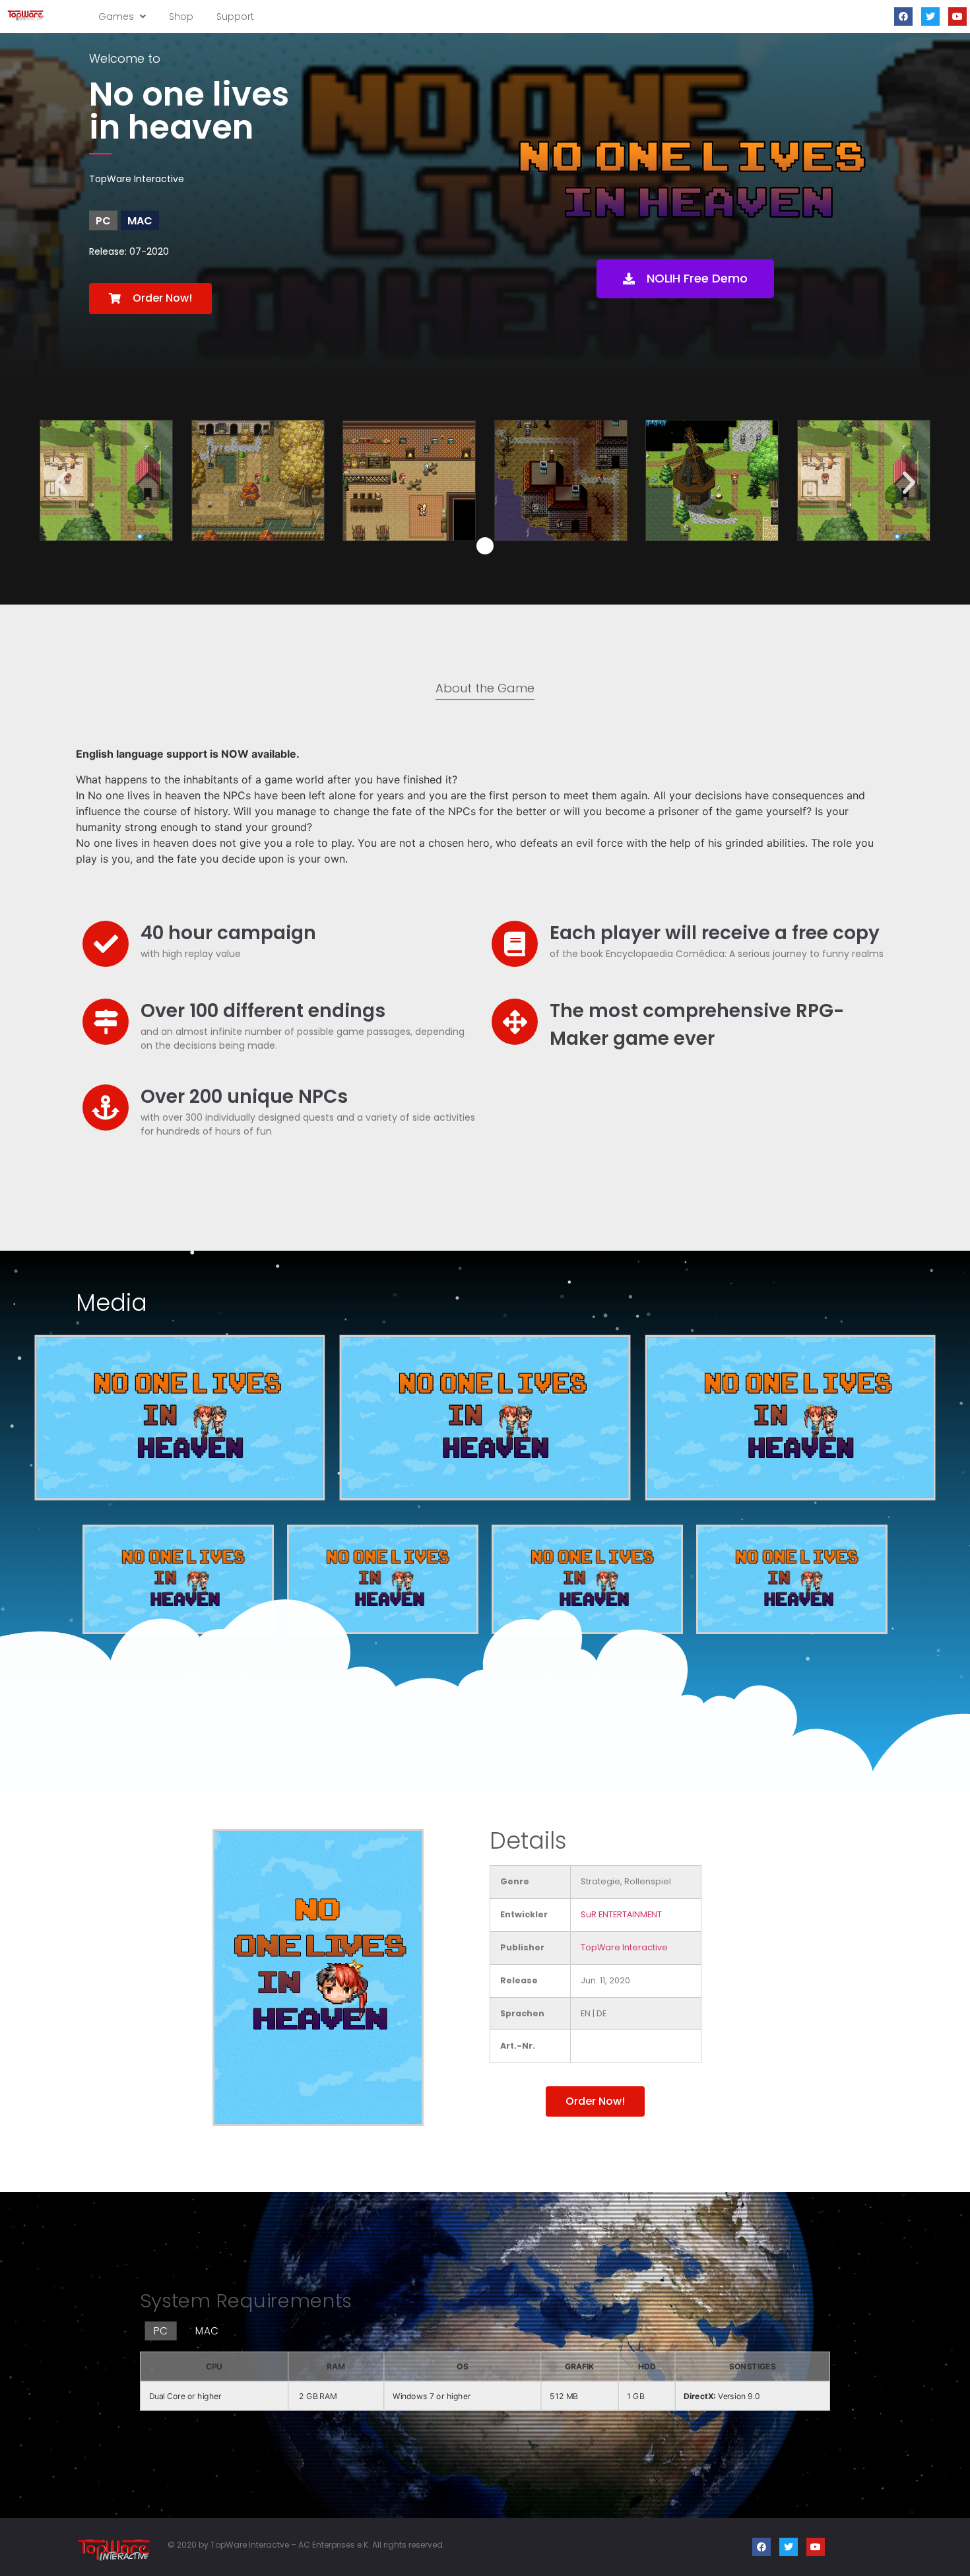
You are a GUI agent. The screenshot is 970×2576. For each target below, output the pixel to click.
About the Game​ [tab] (485, 688)
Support (235, 17)
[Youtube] (957, 17)
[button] (150, 299)
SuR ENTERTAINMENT (621, 1914)
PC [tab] (161, 2331)
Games (117, 17)
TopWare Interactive (624, 1947)
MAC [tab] (207, 2331)
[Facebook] (903, 17)
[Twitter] (930, 17)
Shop (181, 17)
